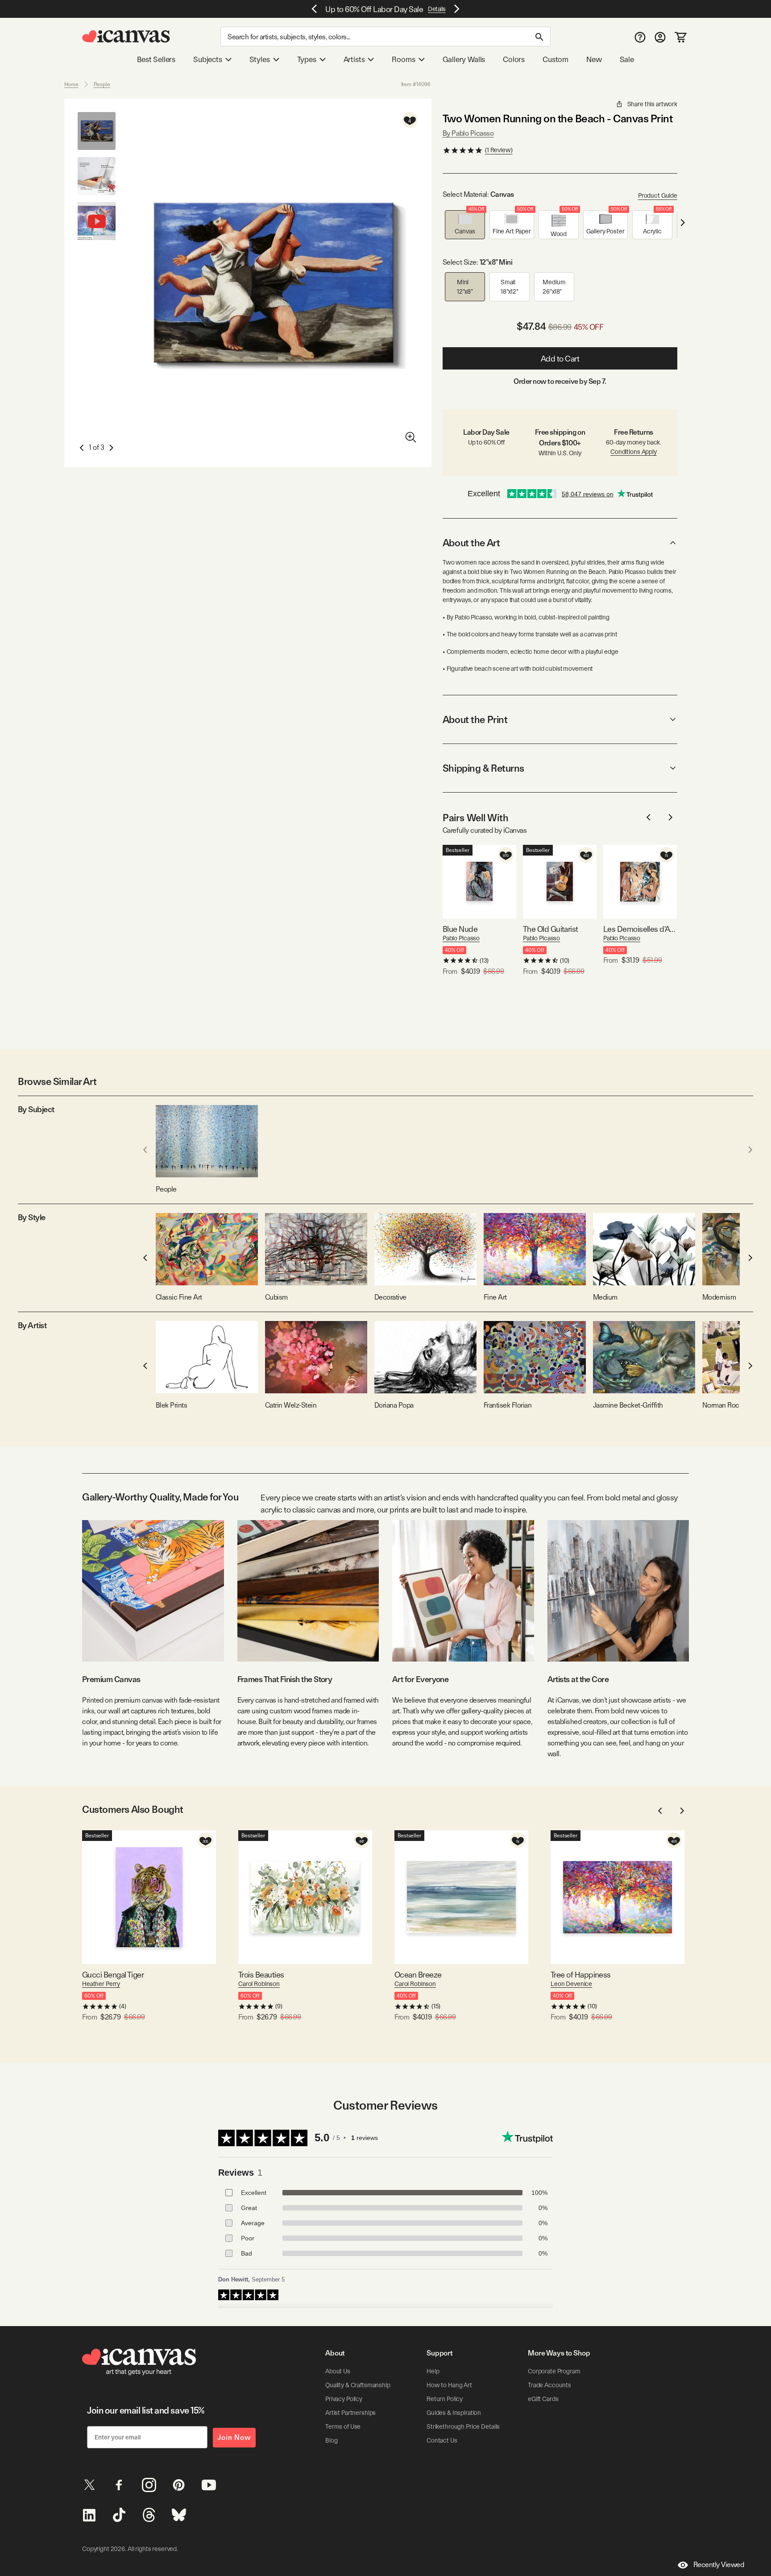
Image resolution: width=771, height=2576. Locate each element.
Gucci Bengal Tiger (113, 1975)
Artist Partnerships (350, 2413)
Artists (354, 59)
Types (307, 59)
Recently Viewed (719, 2565)
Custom (555, 59)
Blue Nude (460, 929)
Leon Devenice (571, 1984)
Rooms (403, 59)
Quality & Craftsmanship (358, 2385)
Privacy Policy (344, 2399)
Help (433, 2371)
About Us (338, 2371)
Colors (514, 59)
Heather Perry (101, 1984)
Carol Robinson (259, 1984)
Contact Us (442, 2440)
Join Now (234, 2437)
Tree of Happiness (581, 1975)
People (102, 84)
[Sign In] (660, 37)
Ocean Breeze (418, 1975)
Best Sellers (156, 59)
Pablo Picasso (461, 938)
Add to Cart (560, 359)
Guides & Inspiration (454, 2413)
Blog (331, 2440)
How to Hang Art (449, 2385)
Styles (260, 59)
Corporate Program (554, 2371)
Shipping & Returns (483, 768)
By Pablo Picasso (468, 133)
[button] (465, 225)
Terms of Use (343, 2426)
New (594, 59)
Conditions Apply (634, 452)
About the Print (475, 719)
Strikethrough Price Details (463, 2426)
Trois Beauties (261, 1975)
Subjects (208, 59)
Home (71, 84)
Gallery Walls (464, 59)
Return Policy (445, 2399)
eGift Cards (543, 2399)
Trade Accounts (549, 2385)
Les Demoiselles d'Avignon (640, 929)
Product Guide (658, 195)
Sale (627, 59)
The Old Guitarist (551, 929)
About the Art (471, 543)
